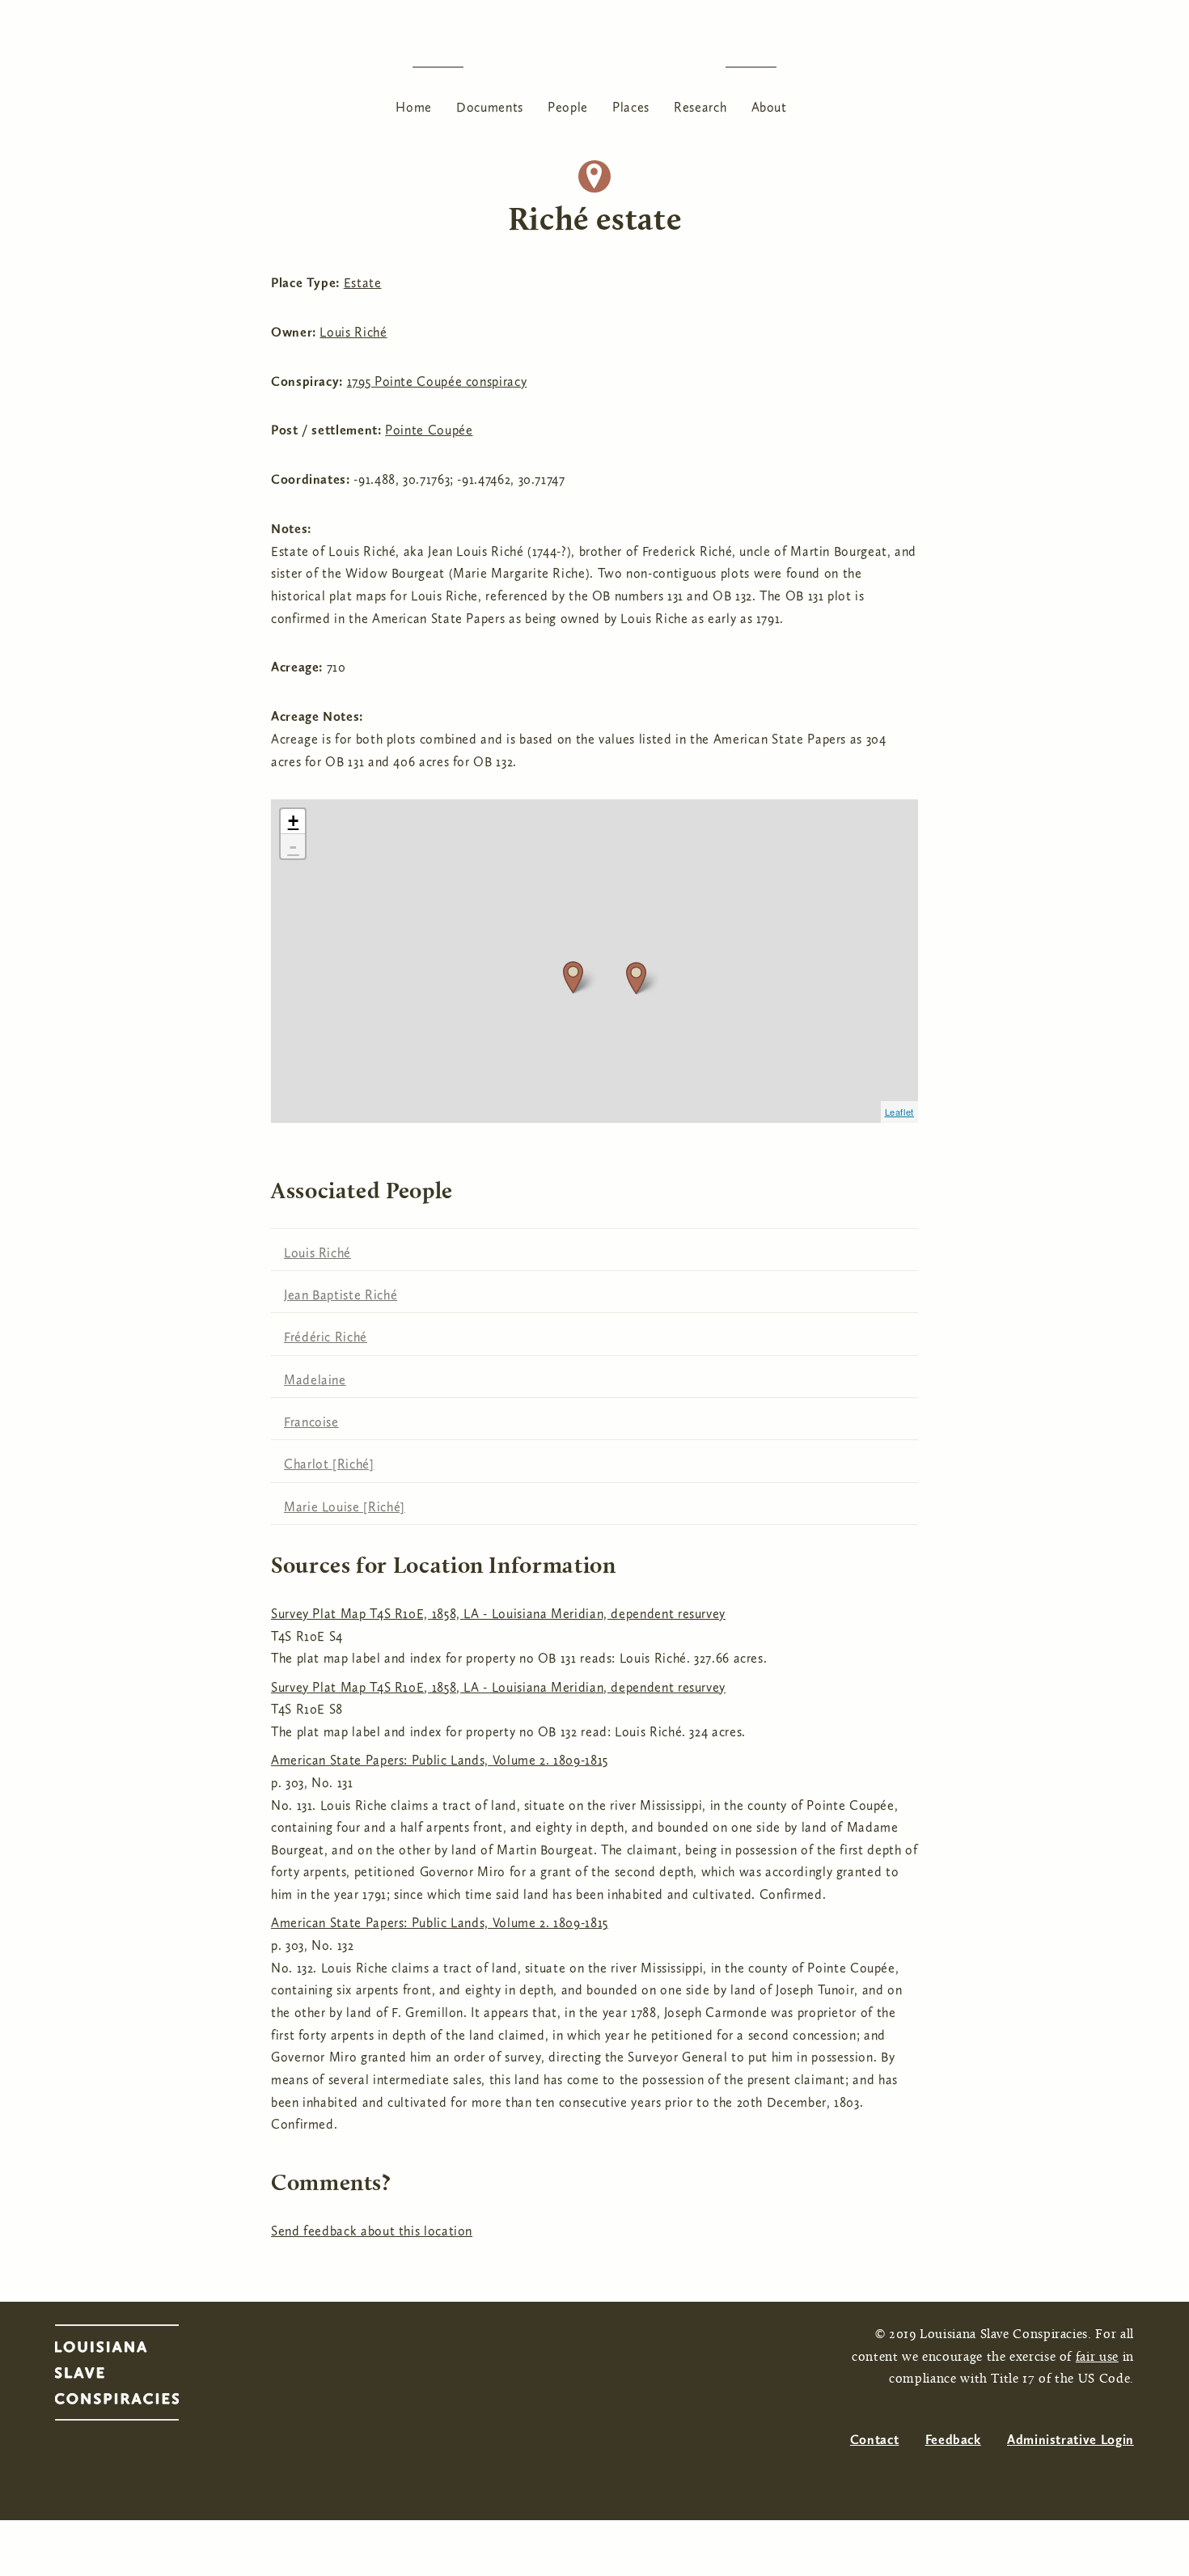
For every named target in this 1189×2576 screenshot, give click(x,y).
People (568, 107)
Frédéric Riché (326, 1337)
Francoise (311, 1422)
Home (414, 107)
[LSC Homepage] (133, 2377)
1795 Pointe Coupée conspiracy (437, 381)
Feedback (953, 2440)
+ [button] (294, 821)
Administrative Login (1071, 2440)
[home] (594, 67)
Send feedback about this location (372, 2231)
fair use (1097, 2358)
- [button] (293, 846)
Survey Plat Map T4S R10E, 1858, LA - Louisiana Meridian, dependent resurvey (498, 1614)
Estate (363, 283)
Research (700, 107)
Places (631, 107)
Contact (874, 2440)
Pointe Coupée (429, 430)
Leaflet (899, 1112)
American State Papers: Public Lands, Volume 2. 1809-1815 (440, 1760)
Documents (490, 107)
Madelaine (315, 1380)
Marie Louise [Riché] (345, 1507)
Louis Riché (353, 332)
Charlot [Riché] (329, 1464)
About (769, 107)
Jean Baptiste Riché (341, 1295)
